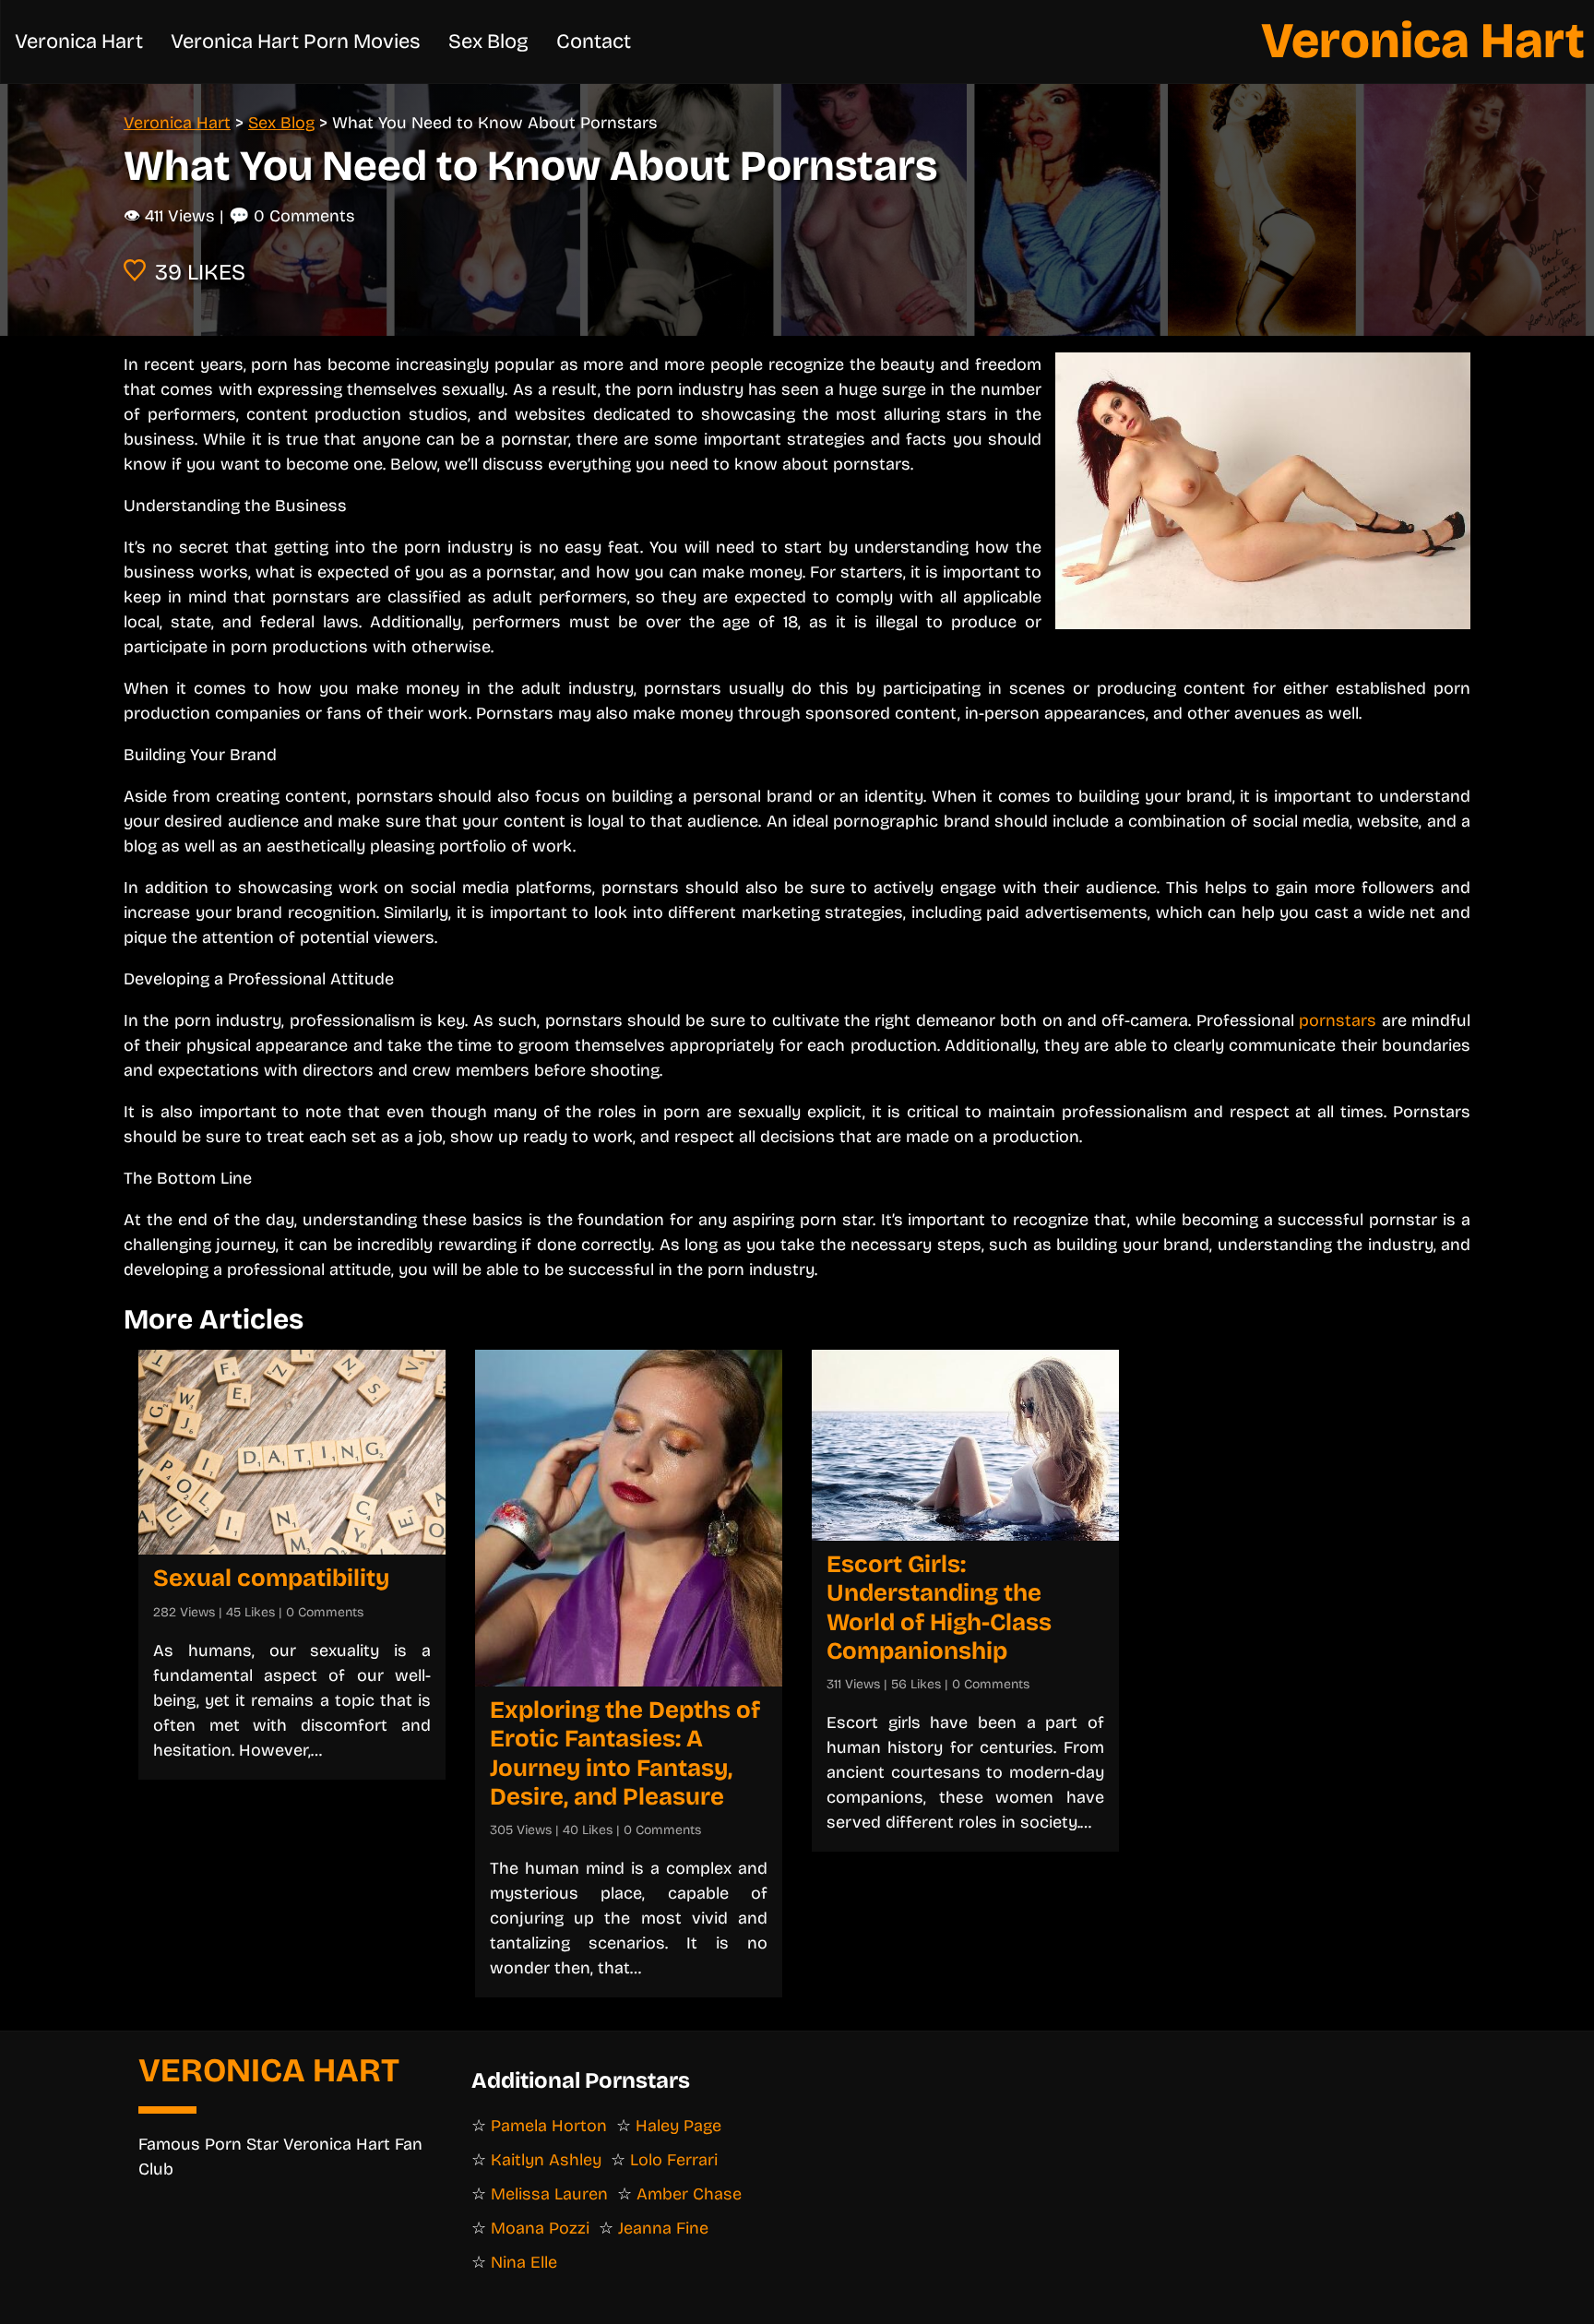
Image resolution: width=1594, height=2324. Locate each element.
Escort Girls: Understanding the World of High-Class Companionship (939, 1608)
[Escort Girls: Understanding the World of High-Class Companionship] (965, 1445)
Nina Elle (524, 2262)
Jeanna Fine (663, 2228)
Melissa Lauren (549, 2194)
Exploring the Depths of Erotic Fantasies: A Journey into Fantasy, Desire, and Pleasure (625, 1753)
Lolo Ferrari (674, 2160)
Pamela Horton (549, 2126)
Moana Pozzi (540, 2228)
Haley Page (678, 2126)
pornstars (1338, 1020)
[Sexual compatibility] (292, 1452)
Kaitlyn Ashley (546, 2160)
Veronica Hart (1423, 41)
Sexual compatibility (271, 1578)
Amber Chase (689, 2194)
